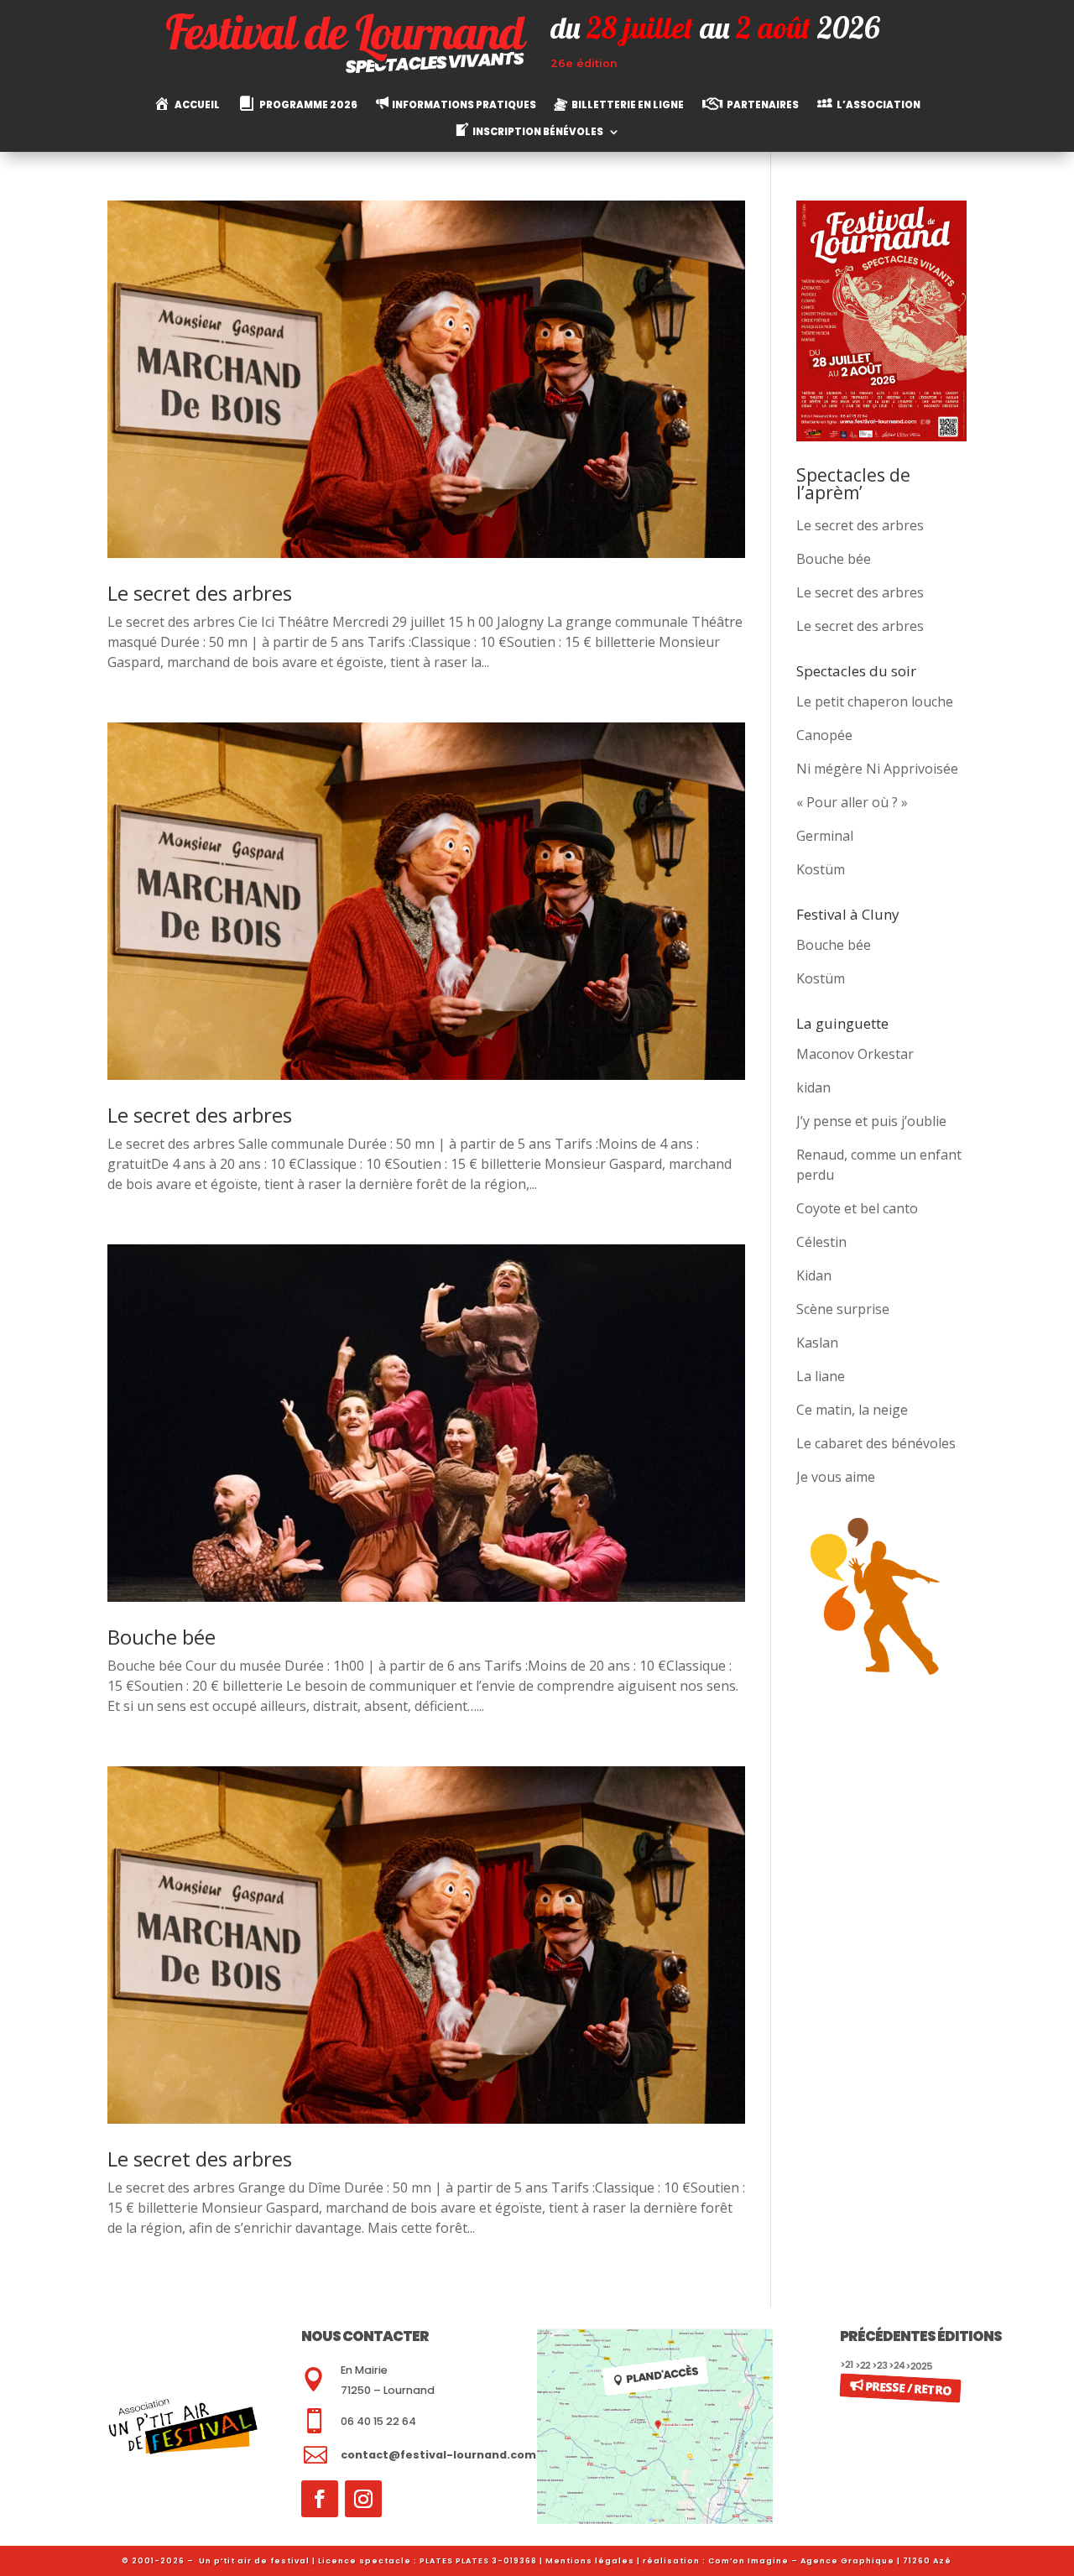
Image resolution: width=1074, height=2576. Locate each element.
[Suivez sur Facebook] (320, 2499)
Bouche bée (162, 1637)
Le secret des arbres (200, 593)
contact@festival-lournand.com (438, 2455)
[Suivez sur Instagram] (363, 2499)
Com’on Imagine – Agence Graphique (801, 2561)
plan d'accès (661, 2375)
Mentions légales (590, 2561)
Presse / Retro (908, 2387)
